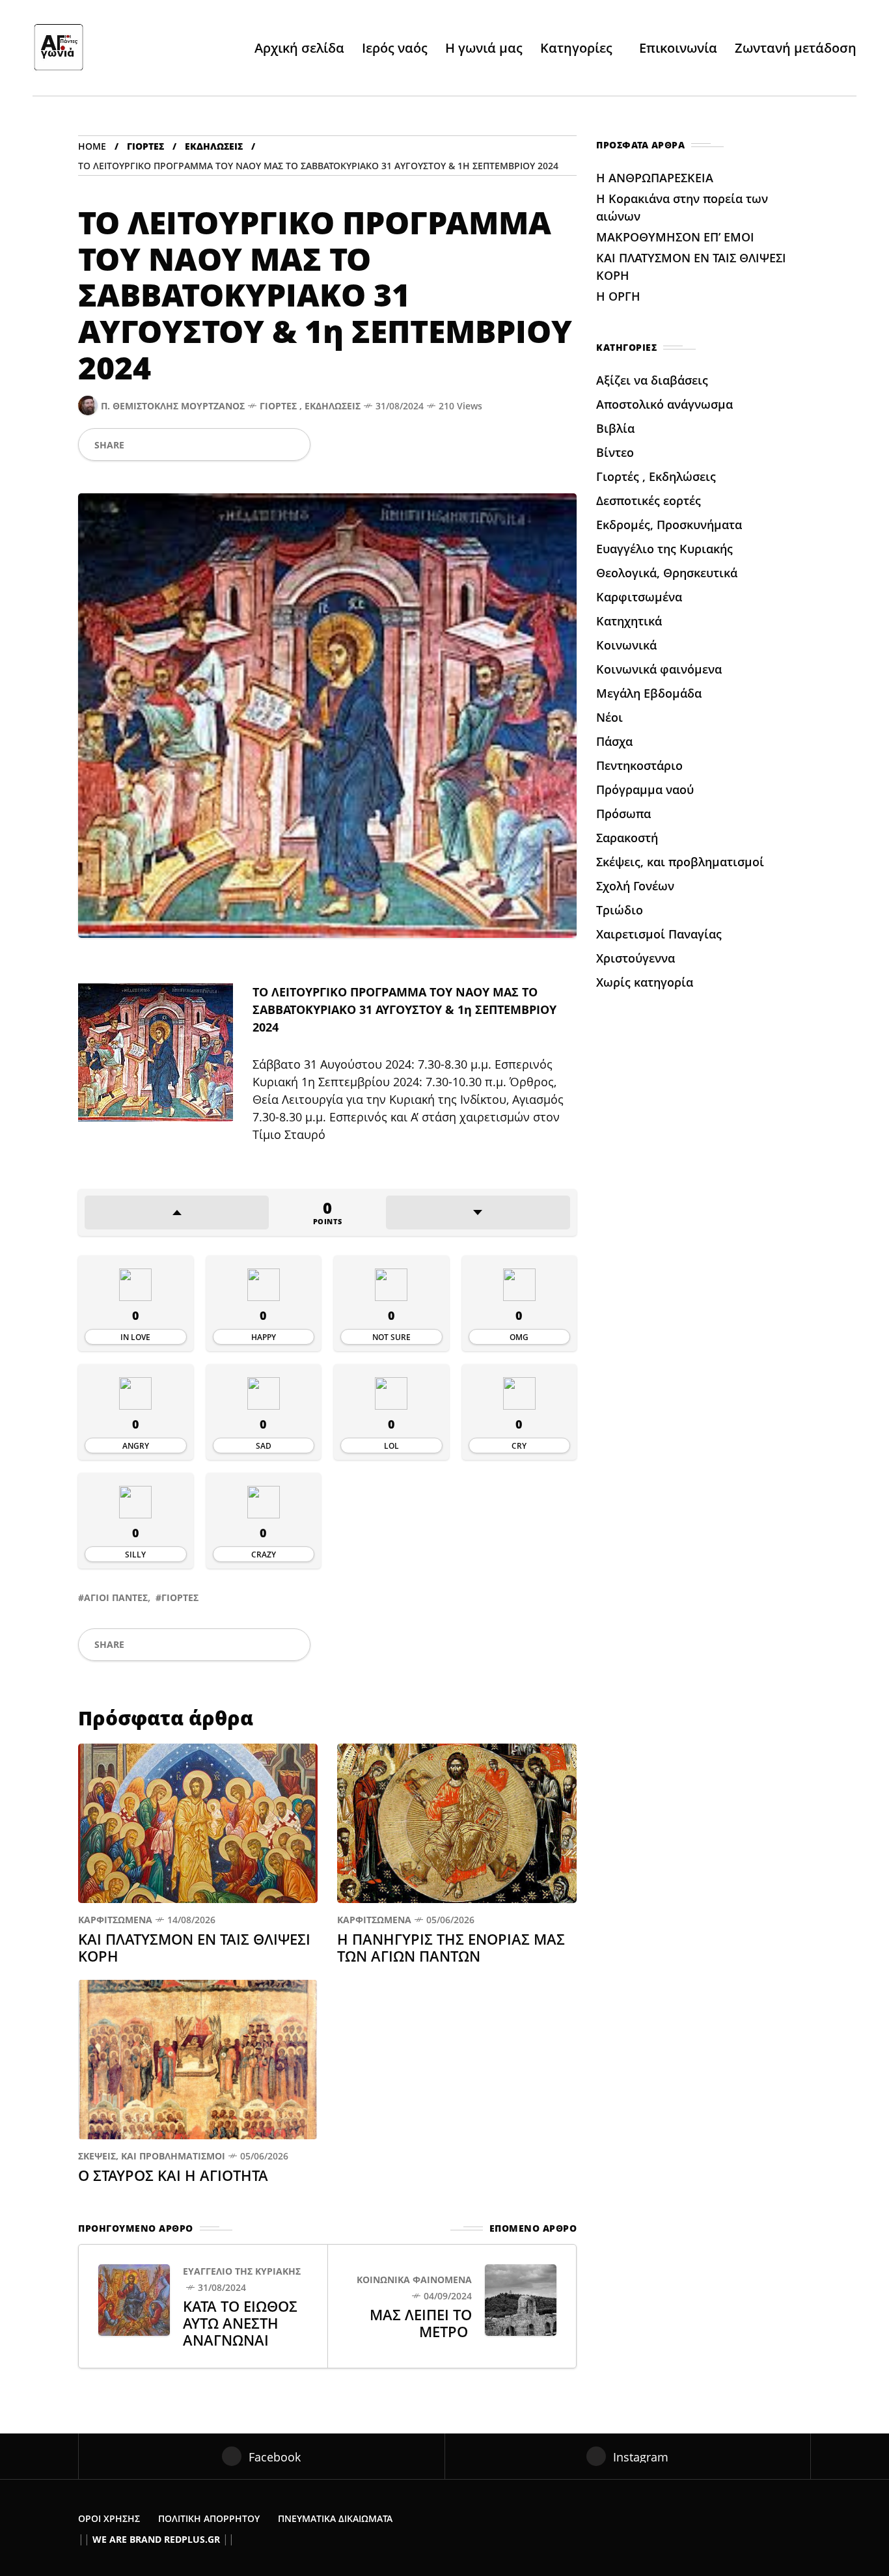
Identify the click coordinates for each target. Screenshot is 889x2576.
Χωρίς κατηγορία (645, 982)
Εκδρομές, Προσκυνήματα (669, 525)
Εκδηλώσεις (214, 146)
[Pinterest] (206, 445)
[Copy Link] (292, 445)
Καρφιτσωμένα (115, 1920)
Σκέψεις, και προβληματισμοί (152, 2156)
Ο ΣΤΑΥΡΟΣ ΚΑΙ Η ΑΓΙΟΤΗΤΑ (175, 2175)
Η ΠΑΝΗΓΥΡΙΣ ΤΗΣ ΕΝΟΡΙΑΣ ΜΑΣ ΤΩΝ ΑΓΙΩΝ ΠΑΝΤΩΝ (451, 1947)
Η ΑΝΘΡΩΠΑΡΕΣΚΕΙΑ (656, 178)
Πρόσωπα (623, 814)
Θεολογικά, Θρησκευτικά (667, 573)
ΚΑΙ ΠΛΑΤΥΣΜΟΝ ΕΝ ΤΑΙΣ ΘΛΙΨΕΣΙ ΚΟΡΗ (194, 1947)
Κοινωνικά (626, 645)
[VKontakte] (270, 445)
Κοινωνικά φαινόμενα (414, 2280)
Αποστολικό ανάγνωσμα (664, 404)
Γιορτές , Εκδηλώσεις (310, 406)
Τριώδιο (620, 910)
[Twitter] (161, 445)
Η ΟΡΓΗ (620, 296)
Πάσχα (614, 741)
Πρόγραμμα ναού (645, 789)
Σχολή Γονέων (635, 886)
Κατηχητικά (629, 621)
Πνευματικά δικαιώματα (335, 2518)
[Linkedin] (228, 445)
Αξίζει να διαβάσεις (652, 380)
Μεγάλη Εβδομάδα (649, 693)
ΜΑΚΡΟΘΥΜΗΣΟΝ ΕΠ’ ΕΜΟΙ (677, 237)
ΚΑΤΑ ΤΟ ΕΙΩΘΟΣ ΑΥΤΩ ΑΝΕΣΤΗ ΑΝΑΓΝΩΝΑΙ (240, 2323)
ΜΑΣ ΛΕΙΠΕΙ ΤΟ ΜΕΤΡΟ (421, 2323)
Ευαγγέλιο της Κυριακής (242, 2271)
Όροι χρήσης (109, 2518)
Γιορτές (145, 146)
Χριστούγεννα (636, 958)
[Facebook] (139, 445)
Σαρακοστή (627, 838)
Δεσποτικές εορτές (649, 500)
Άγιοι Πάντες (116, 1597)
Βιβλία (615, 428)
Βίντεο (615, 452)
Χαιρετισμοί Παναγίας (659, 934)
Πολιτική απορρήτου (209, 2518)
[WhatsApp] (184, 445)
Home (92, 146)
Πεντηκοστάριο (639, 765)
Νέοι (609, 717)
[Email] (249, 445)
